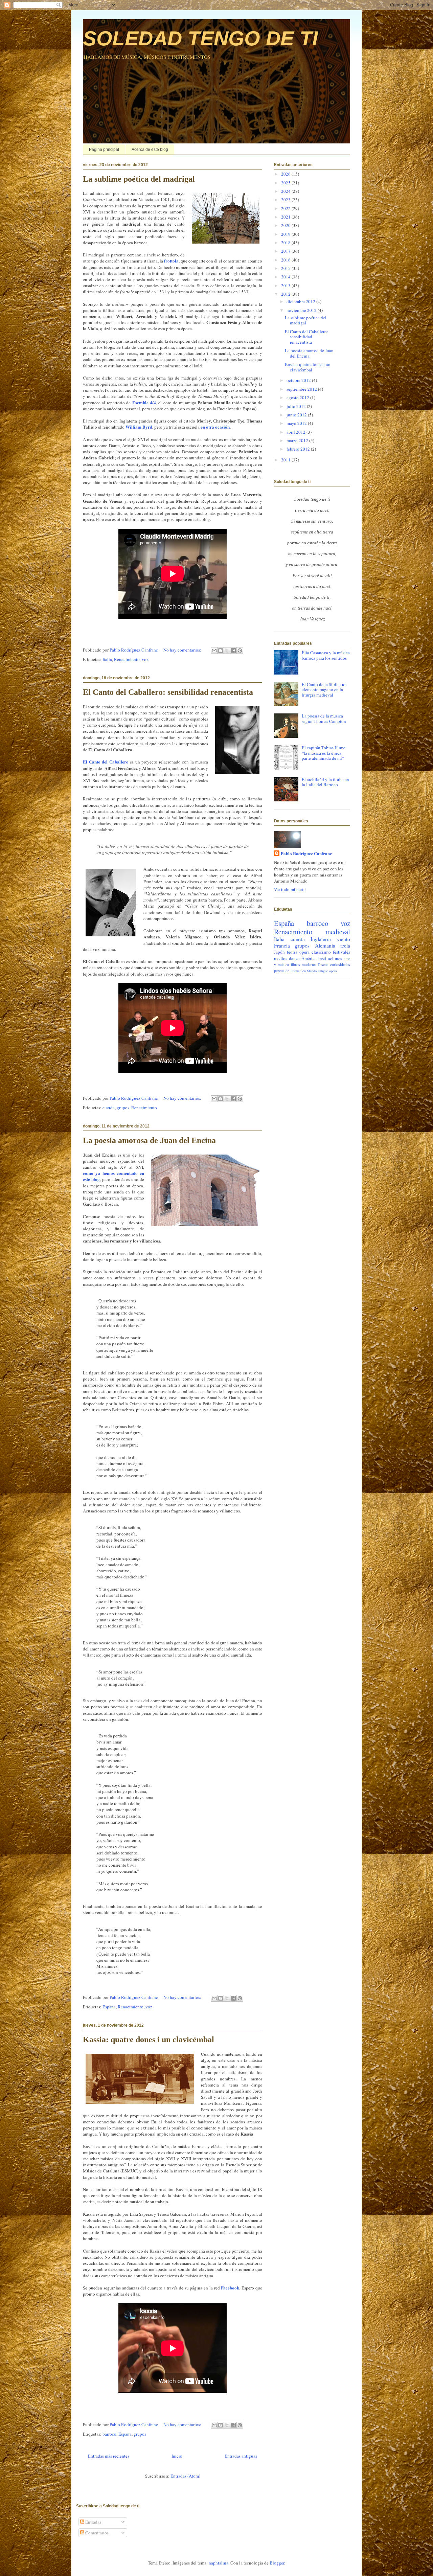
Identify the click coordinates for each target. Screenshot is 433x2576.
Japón (279, 952)
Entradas (93, 2522)
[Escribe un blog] (221, 651)
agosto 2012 (298, 397)
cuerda (109, 1108)
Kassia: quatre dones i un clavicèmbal (149, 2039)
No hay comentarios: (183, 650)
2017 (286, 251)
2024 (286, 191)
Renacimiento (127, 659)
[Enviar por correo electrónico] (214, 651)
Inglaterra (321, 939)
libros (295, 965)
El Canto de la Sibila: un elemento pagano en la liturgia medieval (324, 690)
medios (281, 958)
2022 (286, 208)
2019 (286, 234)
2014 (286, 277)
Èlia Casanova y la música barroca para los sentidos (326, 655)
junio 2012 (297, 415)
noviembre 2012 (302, 310)
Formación (298, 971)
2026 (286, 174)
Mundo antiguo (317, 971)
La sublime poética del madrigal (139, 179)
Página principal (104, 150)
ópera (304, 952)
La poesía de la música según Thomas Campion (324, 719)
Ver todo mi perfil (290, 889)
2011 (286, 460)
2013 (286, 286)
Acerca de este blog (150, 150)
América (309, 958)
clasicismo (321, 952)
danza (294, 958)
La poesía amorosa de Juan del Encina (149, 1140)
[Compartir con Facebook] (233, 651)
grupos (123, 1108)
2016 (286, 260)
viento (344, 939)
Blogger (277, 2563)
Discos (323, 965)
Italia (107, 659)
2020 (286, 225)
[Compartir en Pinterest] (240, 651)
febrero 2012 (299, 449)
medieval (338, 932)
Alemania (325, 945)
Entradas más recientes (109, 2456)
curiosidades (340, 965)
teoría (292, 952)
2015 (286, 268)
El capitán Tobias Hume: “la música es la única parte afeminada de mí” (324, 753)
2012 (286, 294)
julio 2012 (297, 406)
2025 (286, 183)
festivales (341, 952)
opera (333, 971)
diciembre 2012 (301, 301)
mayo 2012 (297, 423)
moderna (309, 965)
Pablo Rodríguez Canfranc (306, 853)
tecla (345, 945)
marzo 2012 (298, 440)
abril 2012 (297, 432)
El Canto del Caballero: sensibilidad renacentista (168, 692)
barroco (109, 2434)
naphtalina (219, 2563)
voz (145, 659)
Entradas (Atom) (185, 2476)
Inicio (177, 2456)
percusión (282, 971)
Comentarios (96, 2533)
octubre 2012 (299, 380)
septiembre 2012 (302, 389)
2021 (286, 217)
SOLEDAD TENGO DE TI (200, 38)
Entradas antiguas (241, 2456)
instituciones (330, 958)
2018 (286, 243)
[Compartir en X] (227, 651)
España (109, 2007)
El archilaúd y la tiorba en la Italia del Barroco (325, 782)
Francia (282, 945)
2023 (286, 200)
